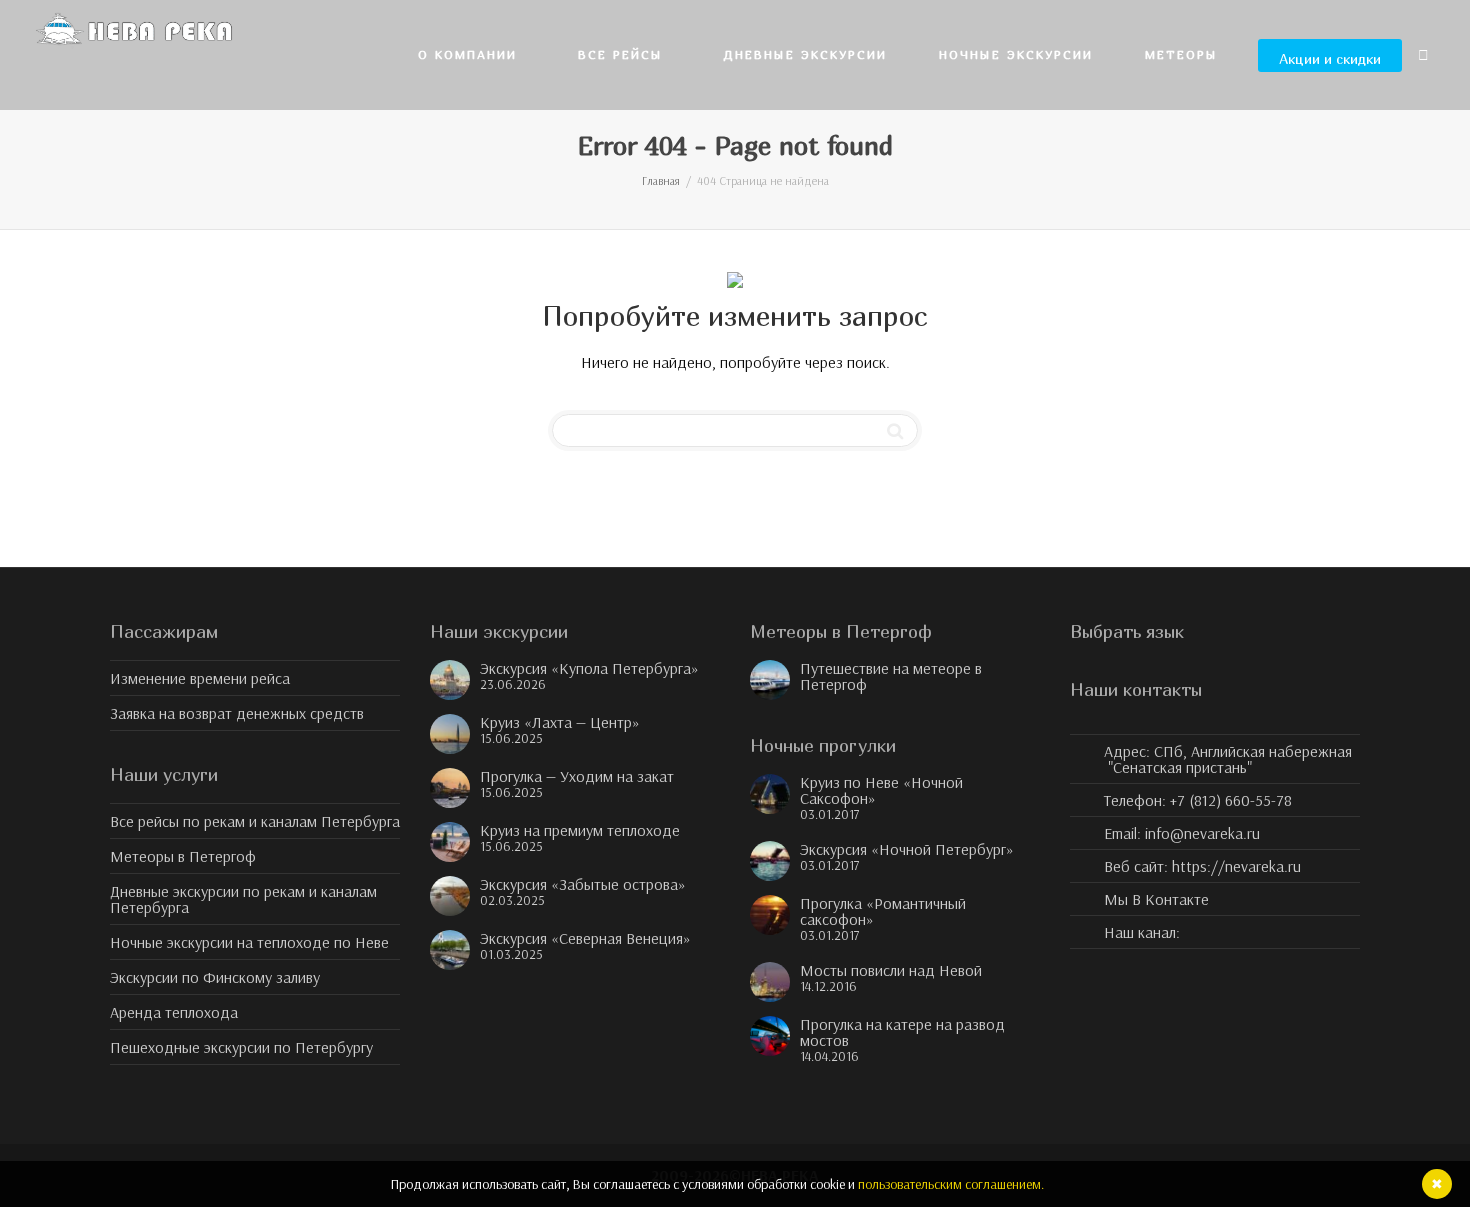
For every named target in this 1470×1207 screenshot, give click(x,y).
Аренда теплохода (174, 1012)
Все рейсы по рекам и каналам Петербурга (255, 821)
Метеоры (1184, 54)
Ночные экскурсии (1016, 54)
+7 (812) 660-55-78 (1231, 800)
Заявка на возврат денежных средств (237, 713)
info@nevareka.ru (1202, 833)
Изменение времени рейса (200, 678)
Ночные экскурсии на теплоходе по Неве (249, 942)
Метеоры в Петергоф (183, 856)
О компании (470, 54)
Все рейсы (623, 54)
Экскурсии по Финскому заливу (215, 977)
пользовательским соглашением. (951, 1184)
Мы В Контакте (1156, 899)
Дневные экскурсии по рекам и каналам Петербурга (243, 899)
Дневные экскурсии (805, 54)
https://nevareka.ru (1236, 866)
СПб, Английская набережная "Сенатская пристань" (1229, 759)
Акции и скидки (1330, 58)
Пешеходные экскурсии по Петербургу (241, 1047)
